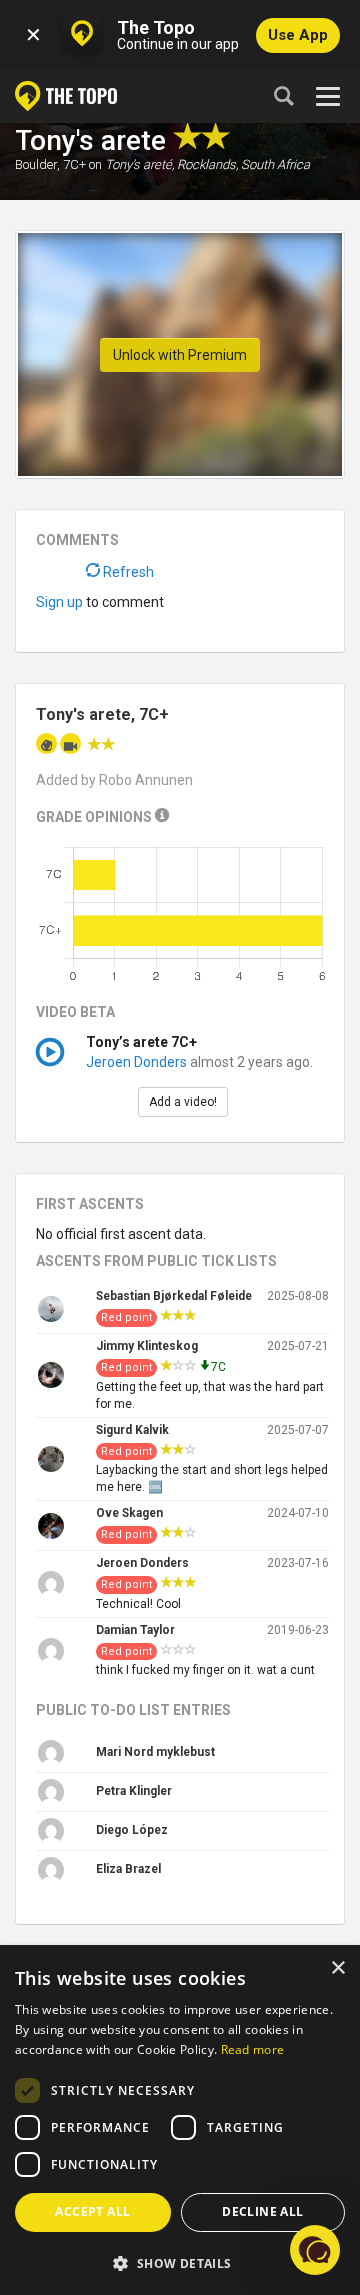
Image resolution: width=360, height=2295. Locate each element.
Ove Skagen (129, 1513)
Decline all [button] (262, 2211)
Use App (298, 35)
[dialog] (180, 2121)
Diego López (132, 1830)
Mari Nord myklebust (155, 1752)
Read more (253, 2049)
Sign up (59, 602)
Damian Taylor (135, 1630)
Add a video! (183, 1102)
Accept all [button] (92, 2211)
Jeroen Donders (136, 1062)
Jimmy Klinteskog (147, 1346)
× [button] (337, 1968)
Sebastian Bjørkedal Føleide (174, 1296)
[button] (180, 2262)
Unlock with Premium (180, 355)
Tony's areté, (139, 164)
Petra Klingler (134, 1791)
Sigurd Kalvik (132, 1430)
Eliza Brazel (128, 1869)
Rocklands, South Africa (243, 164)
